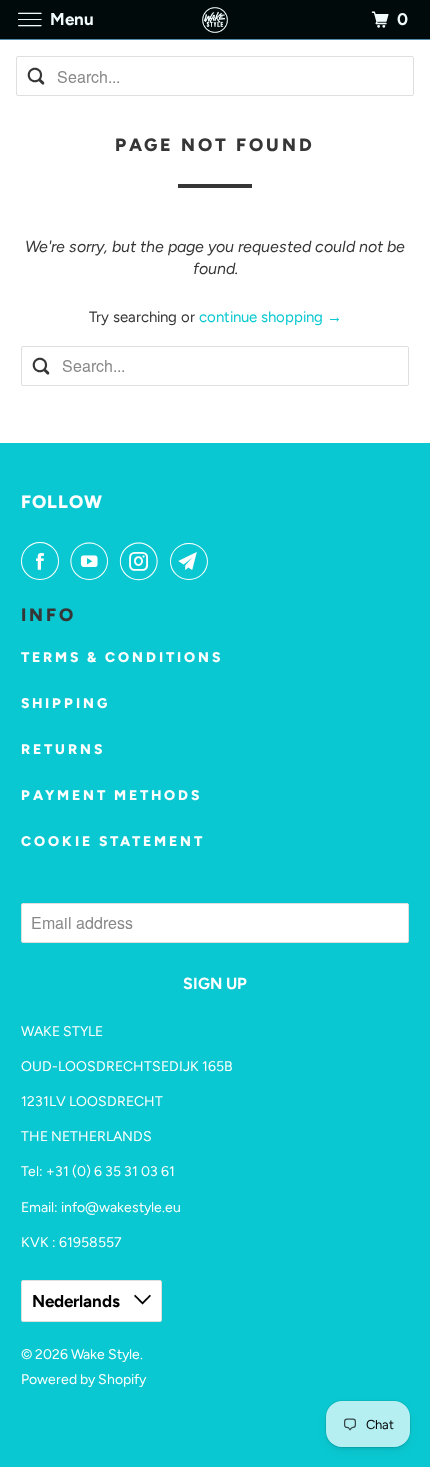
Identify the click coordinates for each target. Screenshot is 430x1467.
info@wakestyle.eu (121, 1207)
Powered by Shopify (83, 1379)
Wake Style (105, 1354)
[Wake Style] (215, 19)
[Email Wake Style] (193, 561)
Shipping (65, 703)
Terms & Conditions (122, 657)
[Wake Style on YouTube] (93, 561)
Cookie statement (113, 841)
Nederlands (78, 1301)
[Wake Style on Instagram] (143, 561)
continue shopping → (270, 317)
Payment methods (111, 795)
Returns (63, 749)
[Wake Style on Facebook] (44, 561)
